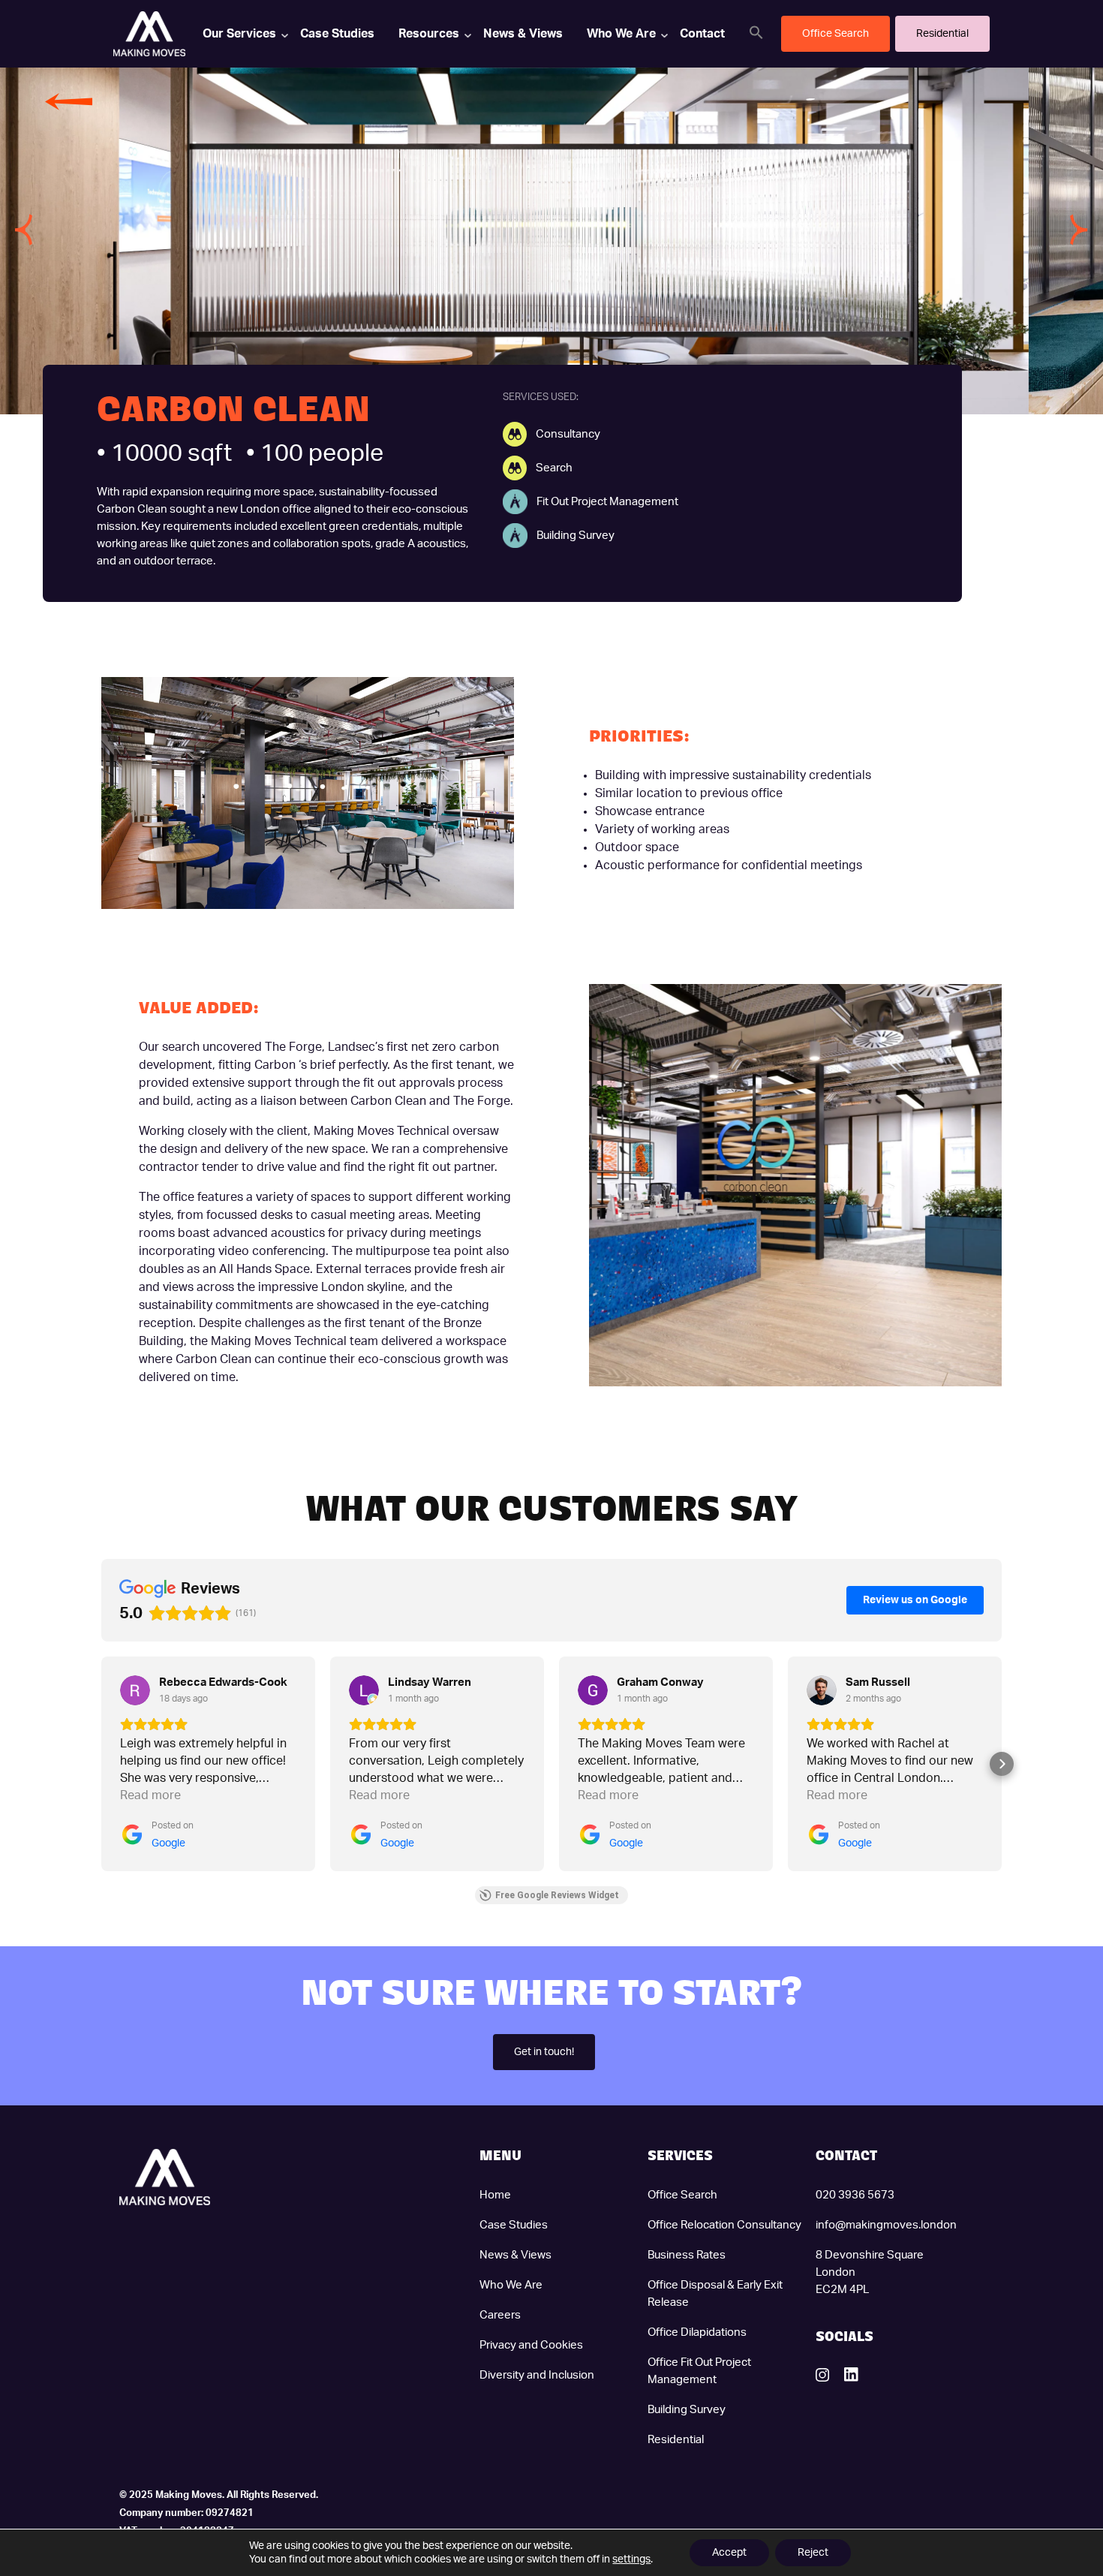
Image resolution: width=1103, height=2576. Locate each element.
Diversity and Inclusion (537, 2375)
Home (495, 2195)
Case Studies (337, 34)
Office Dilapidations (697, 2332)
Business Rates (687, 2255)
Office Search (682, 2195)
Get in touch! (544, 2052)
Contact (702, 34)
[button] (756, 32)
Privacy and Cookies (531, 2345)
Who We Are (621, 34)
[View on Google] (135, 1690)
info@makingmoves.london (886, 2225)
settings (631, 2559)
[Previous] (24, 230)
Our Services (239, 34)
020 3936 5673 (855, 2195)
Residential (676, 2440)
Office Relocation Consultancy (724, 2225)
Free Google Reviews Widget (557, 1895)
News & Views (523, 34)
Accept (729, 2553)
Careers (500, 2315)
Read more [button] (150, 1795)
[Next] (1079, 230)
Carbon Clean (132, 509)
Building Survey (687, 2410)
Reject (813, 2553)
